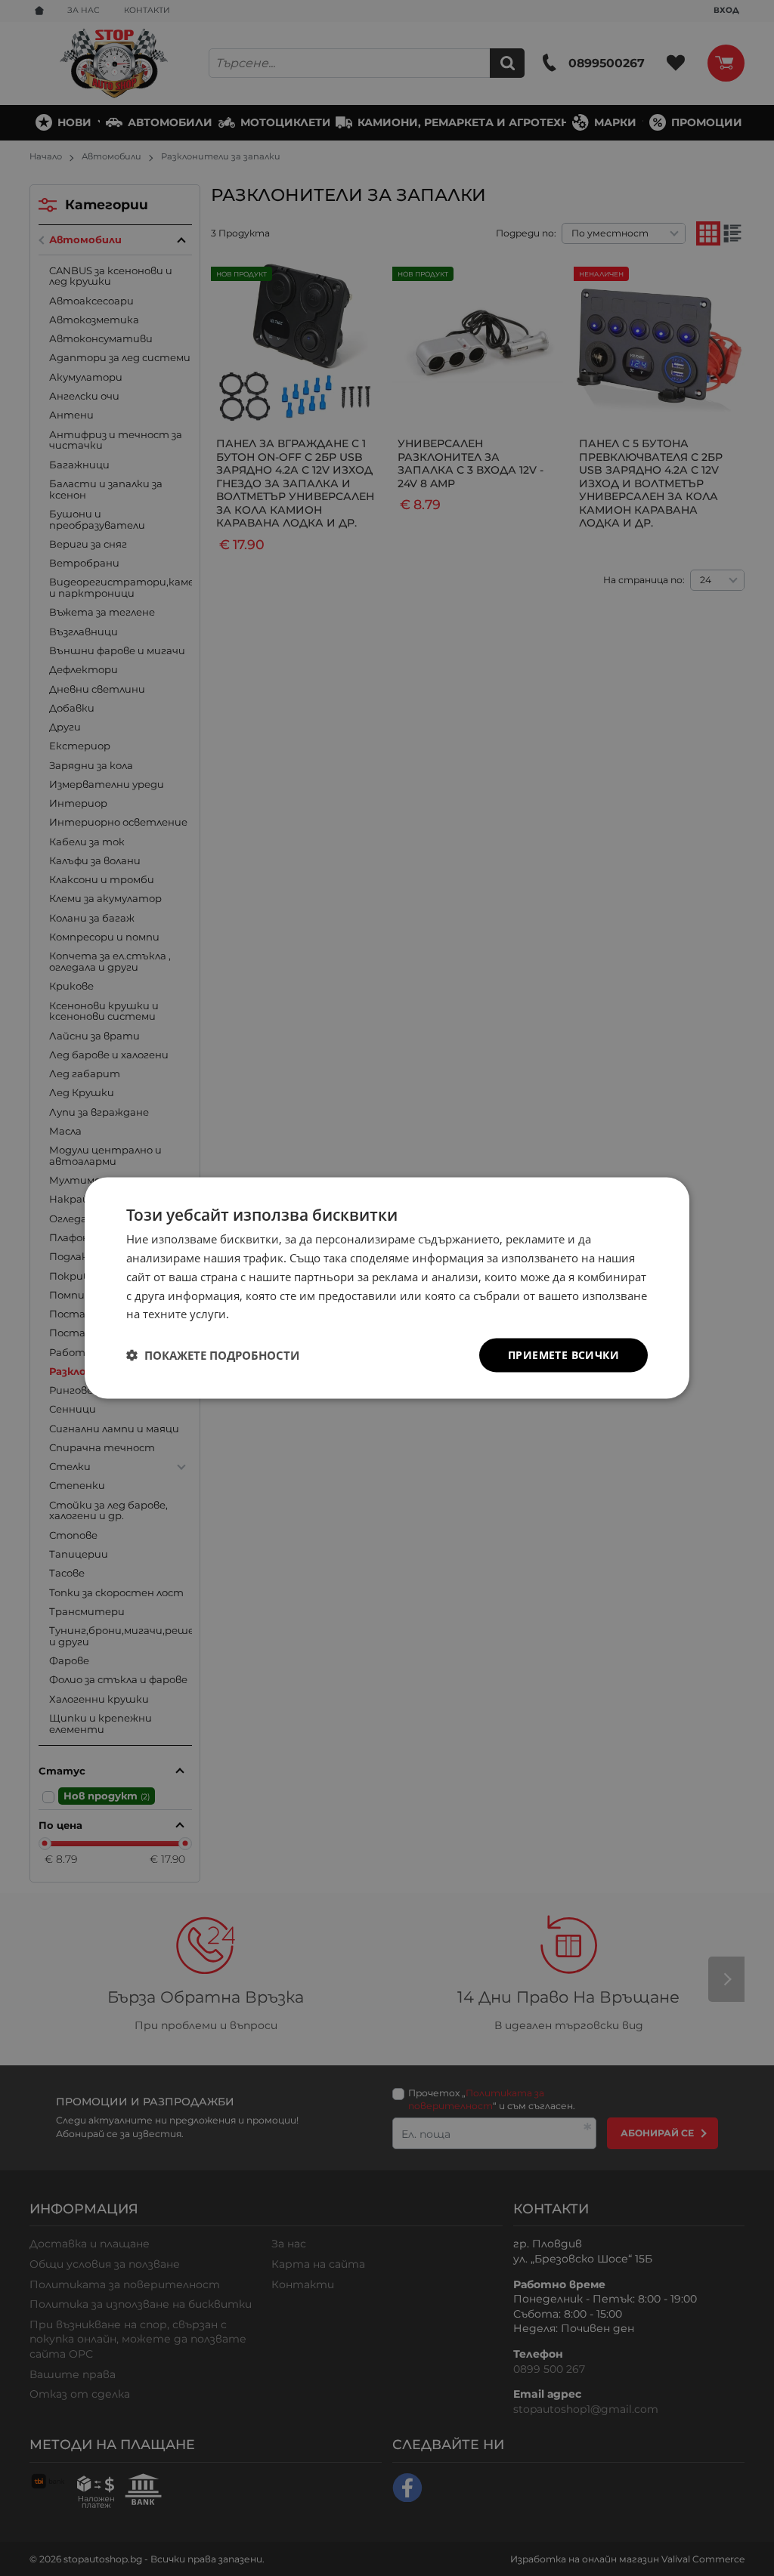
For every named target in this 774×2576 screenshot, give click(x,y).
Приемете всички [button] (563, 1355)
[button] (213, 1355)
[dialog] (387, 1288)
